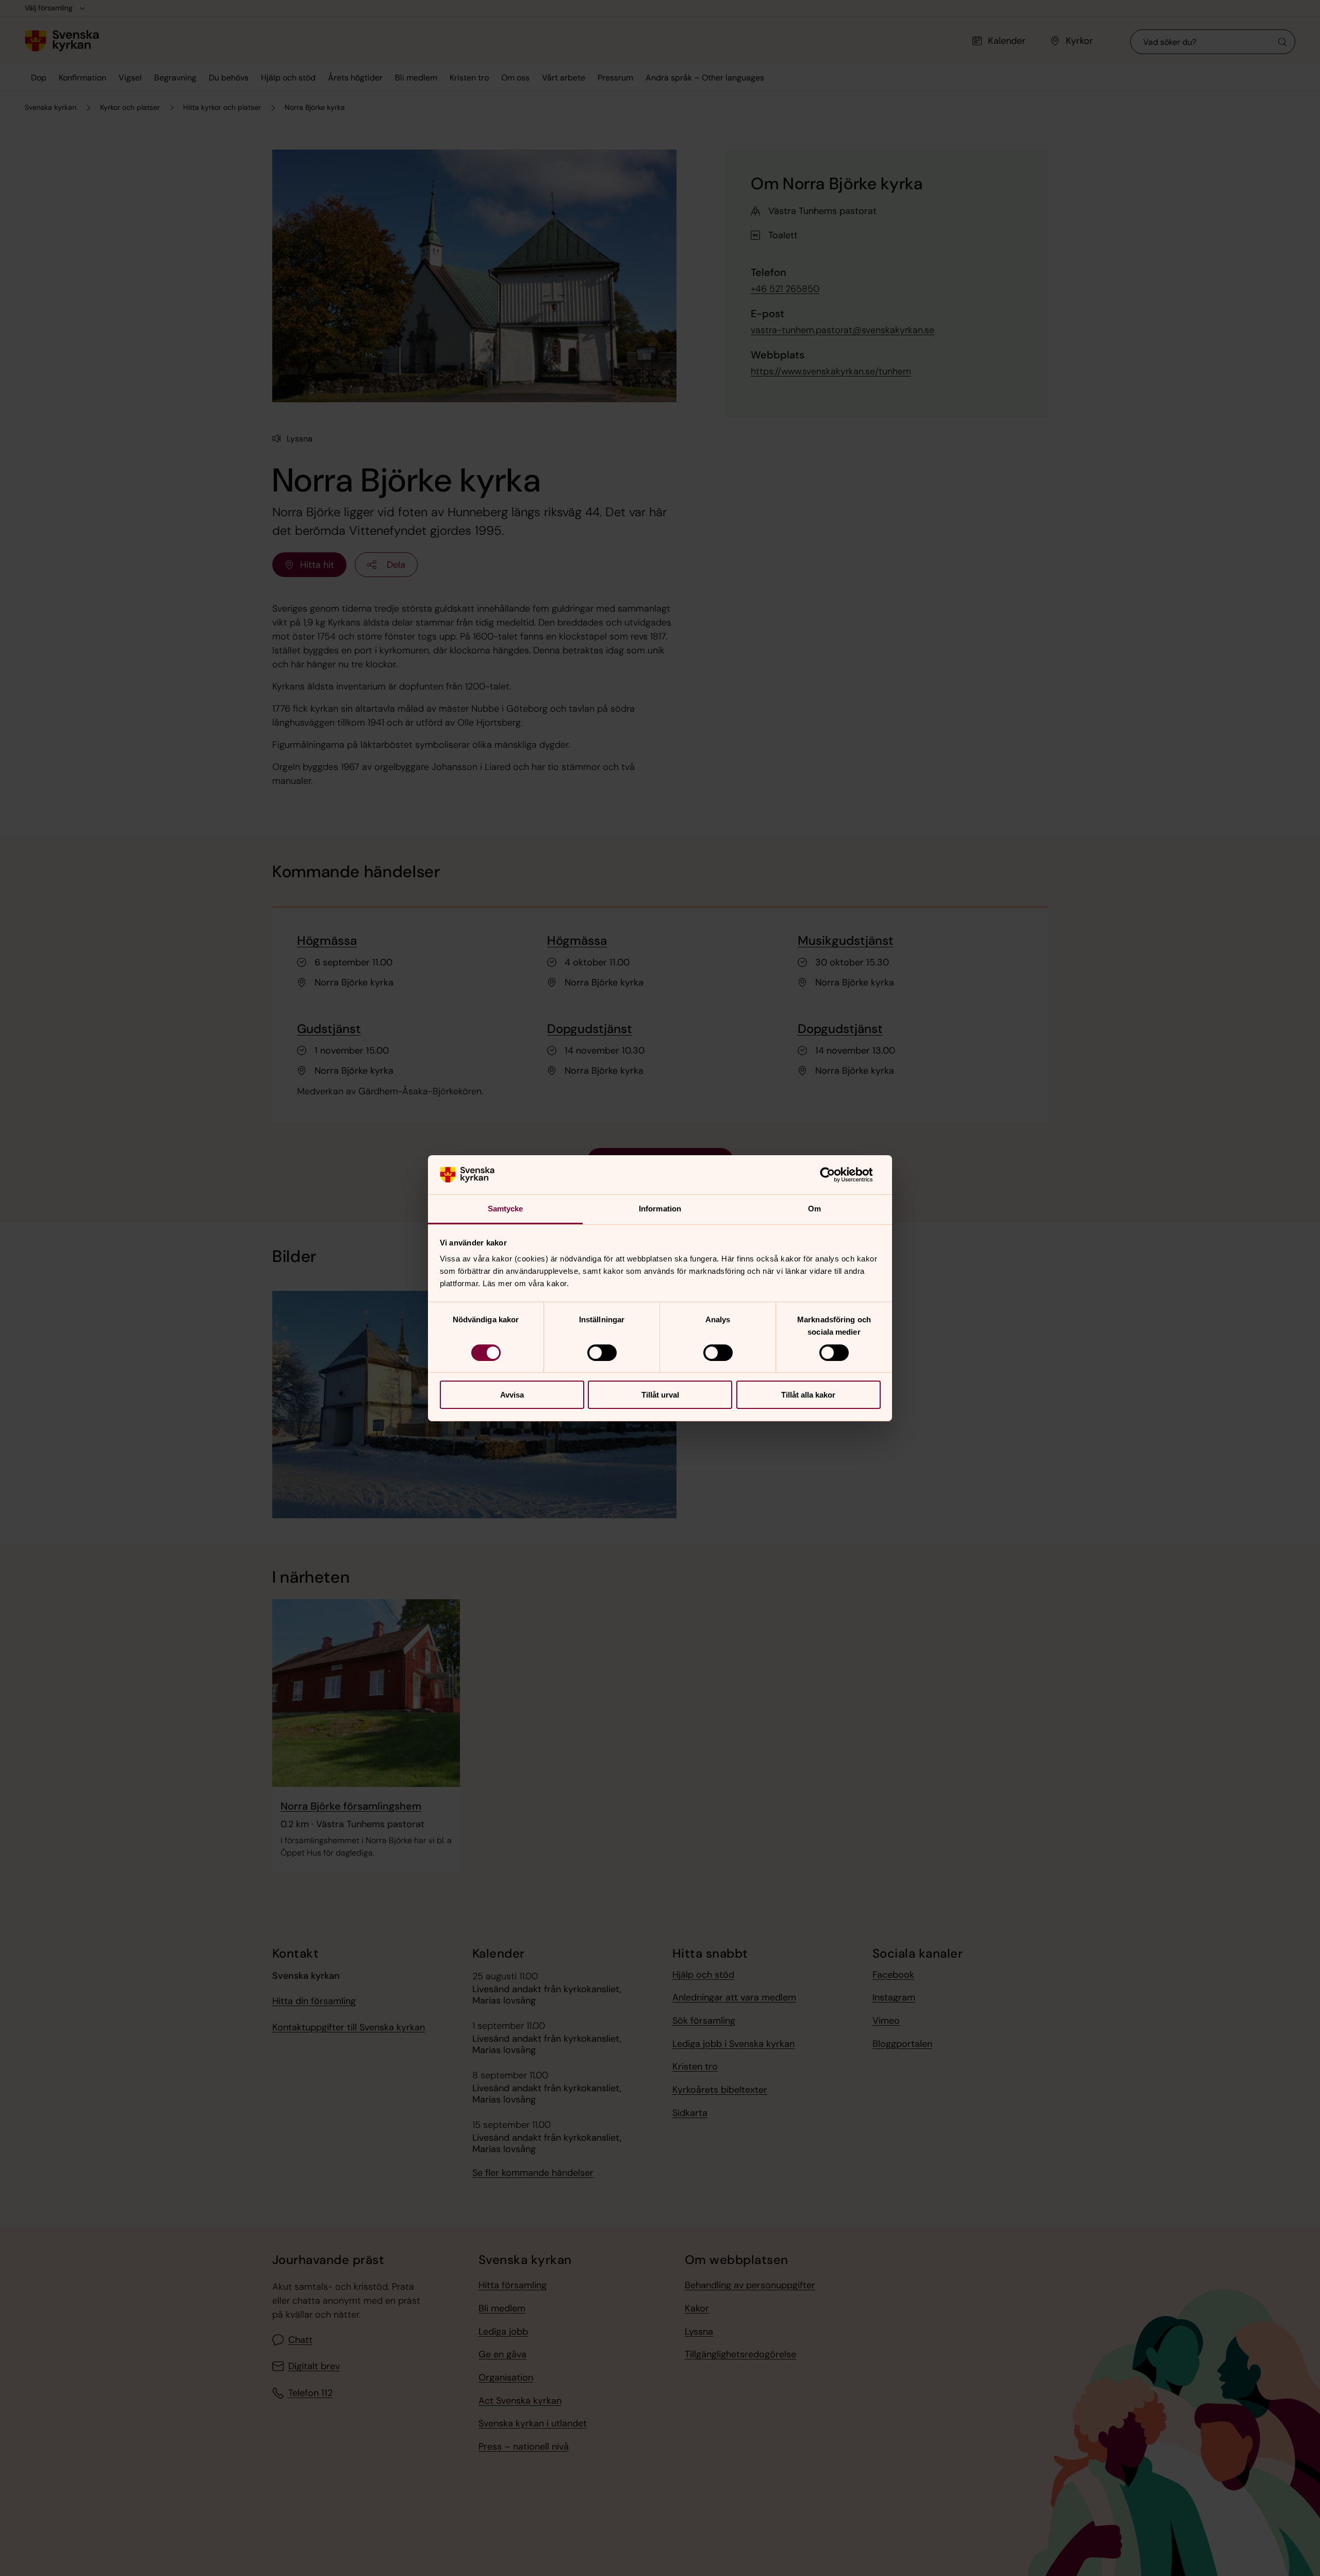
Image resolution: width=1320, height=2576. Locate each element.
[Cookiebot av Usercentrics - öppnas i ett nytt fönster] (836, 1175)
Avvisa (512, 1395)
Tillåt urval (660, 1395)
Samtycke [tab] (506, 1209)
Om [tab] (814, 1209)
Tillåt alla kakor (808, 1395)
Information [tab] (660, 1209)
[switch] (602, 1353)
